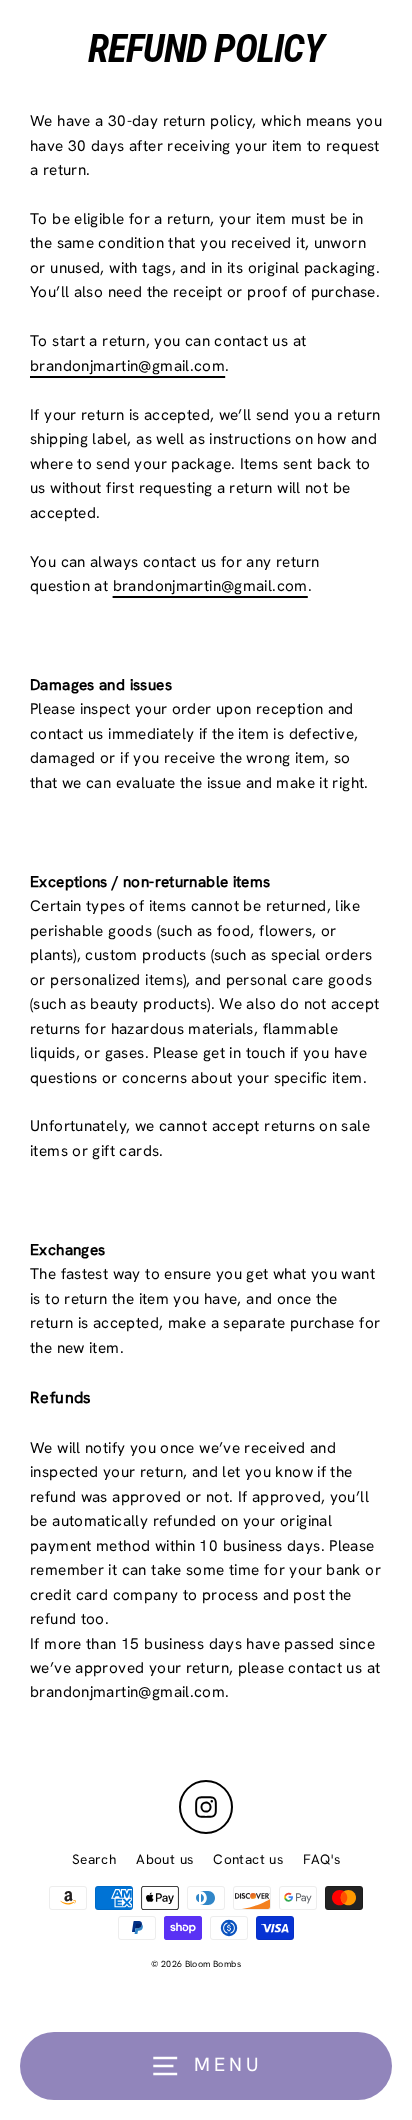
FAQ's (321, 1859)
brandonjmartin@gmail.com (127, 366)
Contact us (248, 1859)
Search (94, 1859)
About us (164, 1859)
